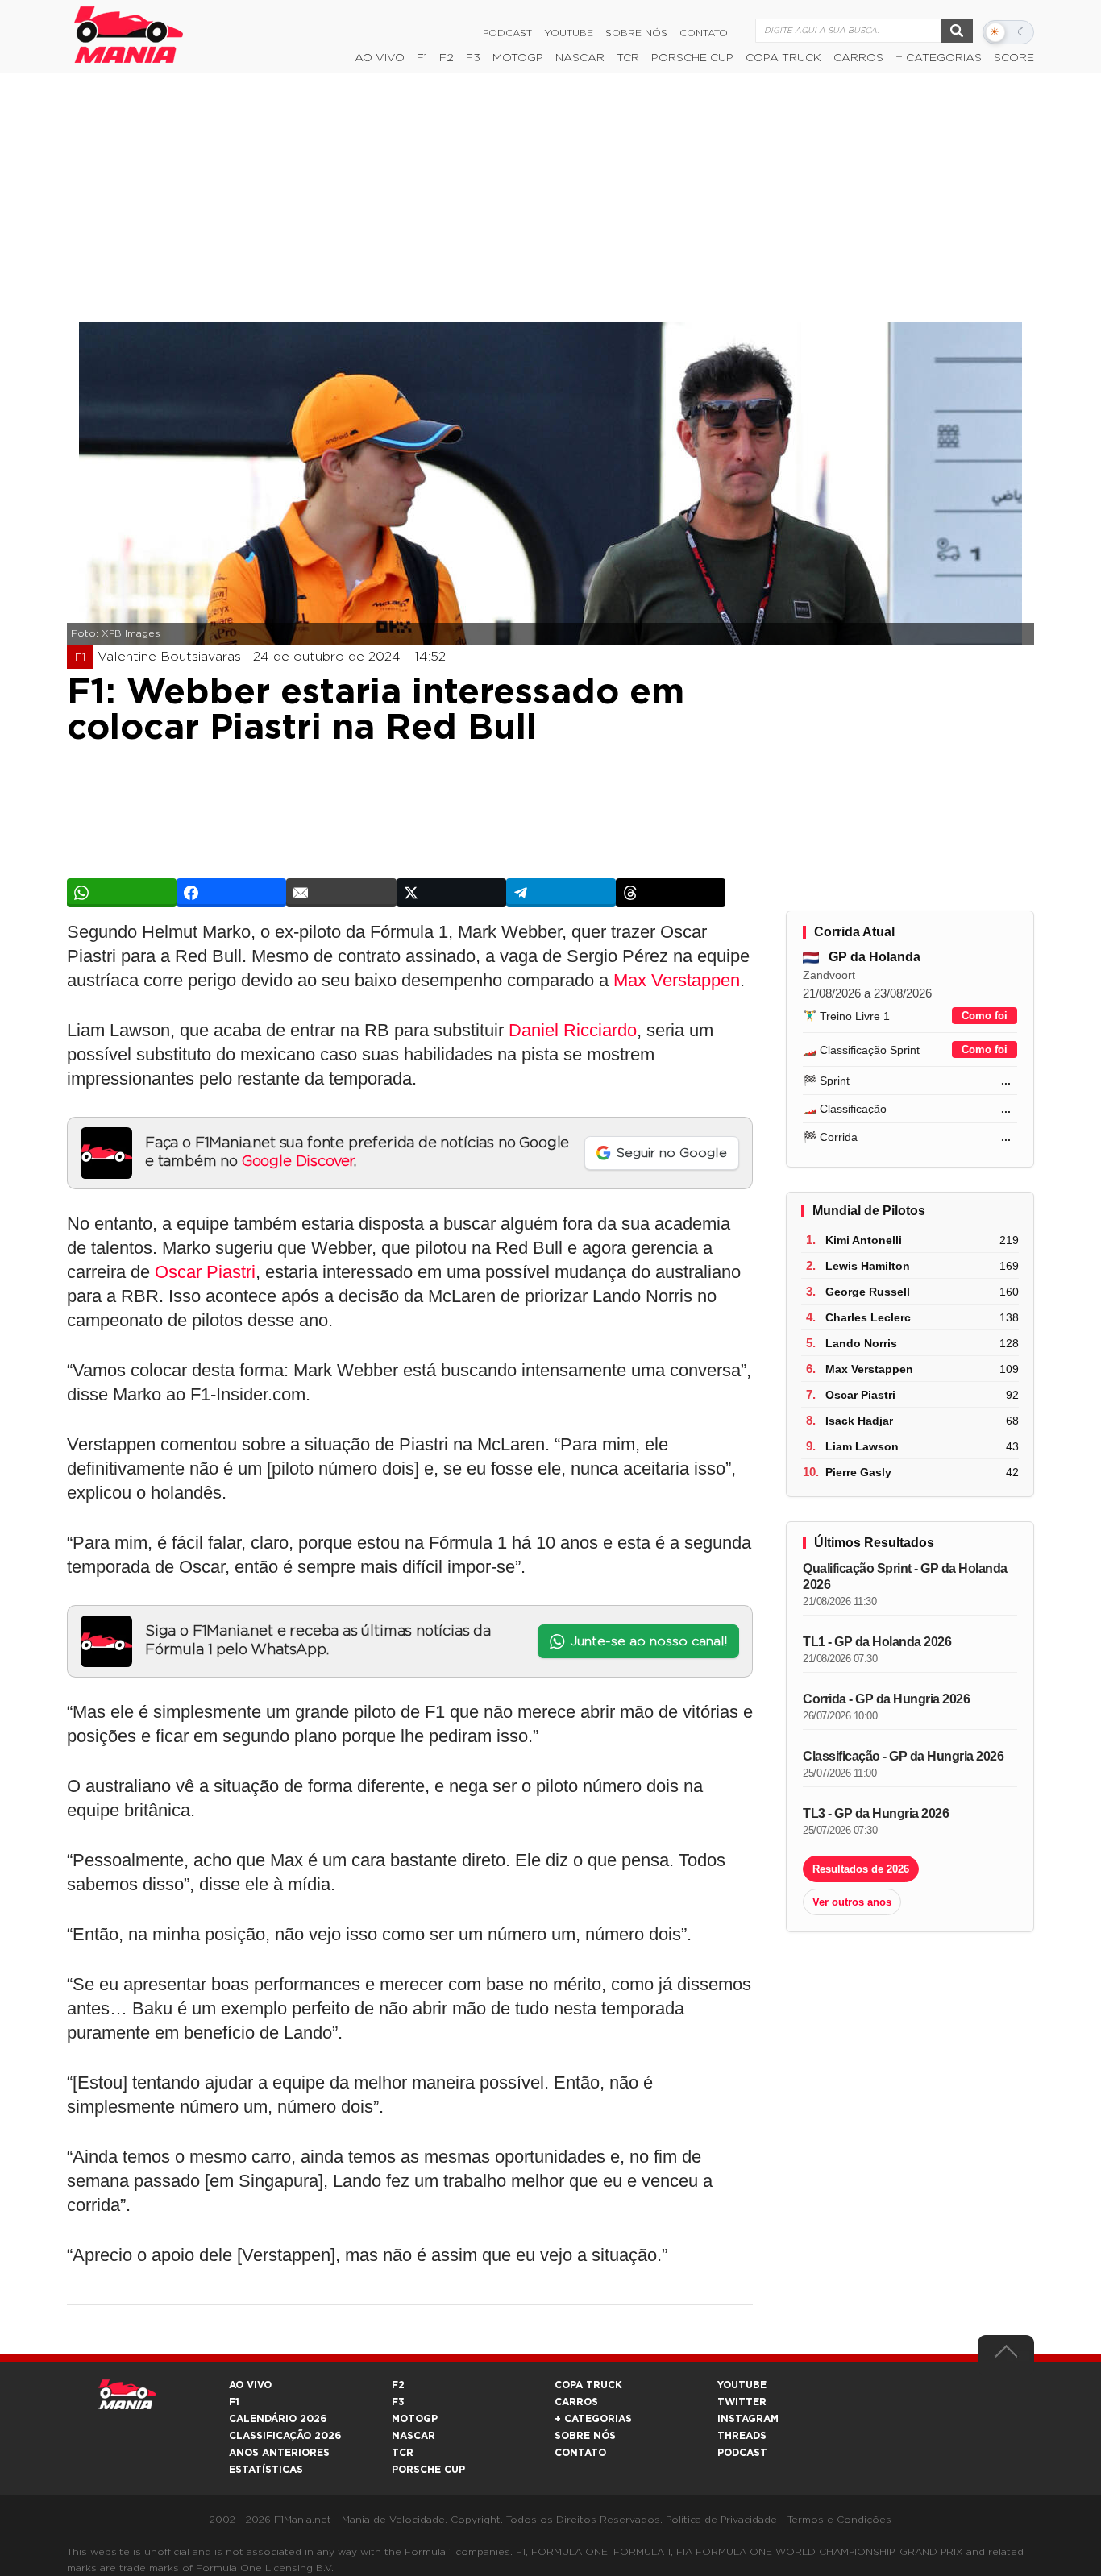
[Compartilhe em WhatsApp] (122, 893)
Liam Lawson (862, 1446)
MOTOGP (415, 2419)
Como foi (985, 1016)
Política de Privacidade (721, 2520)
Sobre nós (636, 33)
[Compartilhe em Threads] (671, 893)
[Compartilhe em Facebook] (231, 893)
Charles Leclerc (868, 1317)
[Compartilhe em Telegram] (561, 893)
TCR (628, 58)
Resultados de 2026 (861, 1869)
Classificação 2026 (285, 2436)
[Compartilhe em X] (451, 893)
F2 (447, 58)
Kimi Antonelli (864, 1240)
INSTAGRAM (748, 2419)
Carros (858, 58)
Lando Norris (861, 1343)
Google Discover (298, 1162)
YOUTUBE (742, 2385)
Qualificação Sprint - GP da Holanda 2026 (905, 1576)
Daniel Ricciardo (573, 1030)
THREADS (742, 2436)
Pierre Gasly (858, 1472)
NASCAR (580, 58)
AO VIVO (250, 2385)
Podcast (507, 33)
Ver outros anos (852, 1902)
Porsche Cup (692, 58)
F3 (473, 58)
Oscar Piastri (205, 1272)
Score (1014, 58)
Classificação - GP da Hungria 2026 (903, 1756)
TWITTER (742, 2402)
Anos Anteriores (279, 2453)
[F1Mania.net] (129, 35)
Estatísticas (266, 2470)
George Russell (868, 1292)
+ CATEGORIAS (939, 58)
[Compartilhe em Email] (341, 893)
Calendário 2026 (278, 2419)
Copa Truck (783, 58)
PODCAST (742, 2453)
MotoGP (518, 58)
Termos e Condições (839, 2520)
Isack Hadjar (859, 1421)
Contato (704, 33)
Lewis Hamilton (868, 1266)
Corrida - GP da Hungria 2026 (886, 1699)
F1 (422, 58)
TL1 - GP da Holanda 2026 (877, 1642)
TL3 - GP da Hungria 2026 (876, 1813)
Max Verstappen (677, 980)
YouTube (569, 33)
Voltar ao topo (1006, 2355)
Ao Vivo (380, 58)
